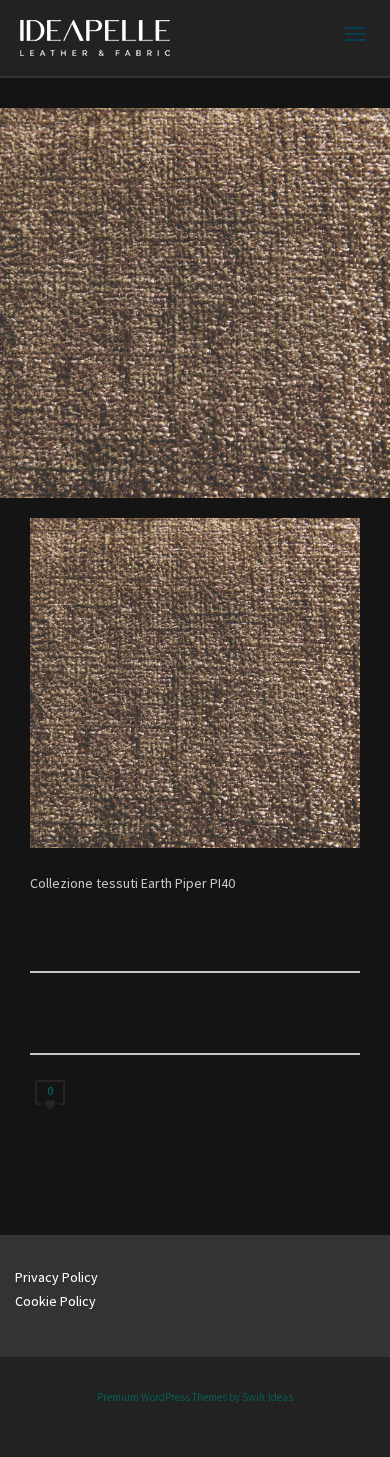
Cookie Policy (55, 1301)
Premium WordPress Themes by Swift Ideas (195, 1397)
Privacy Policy (56, 1277)
